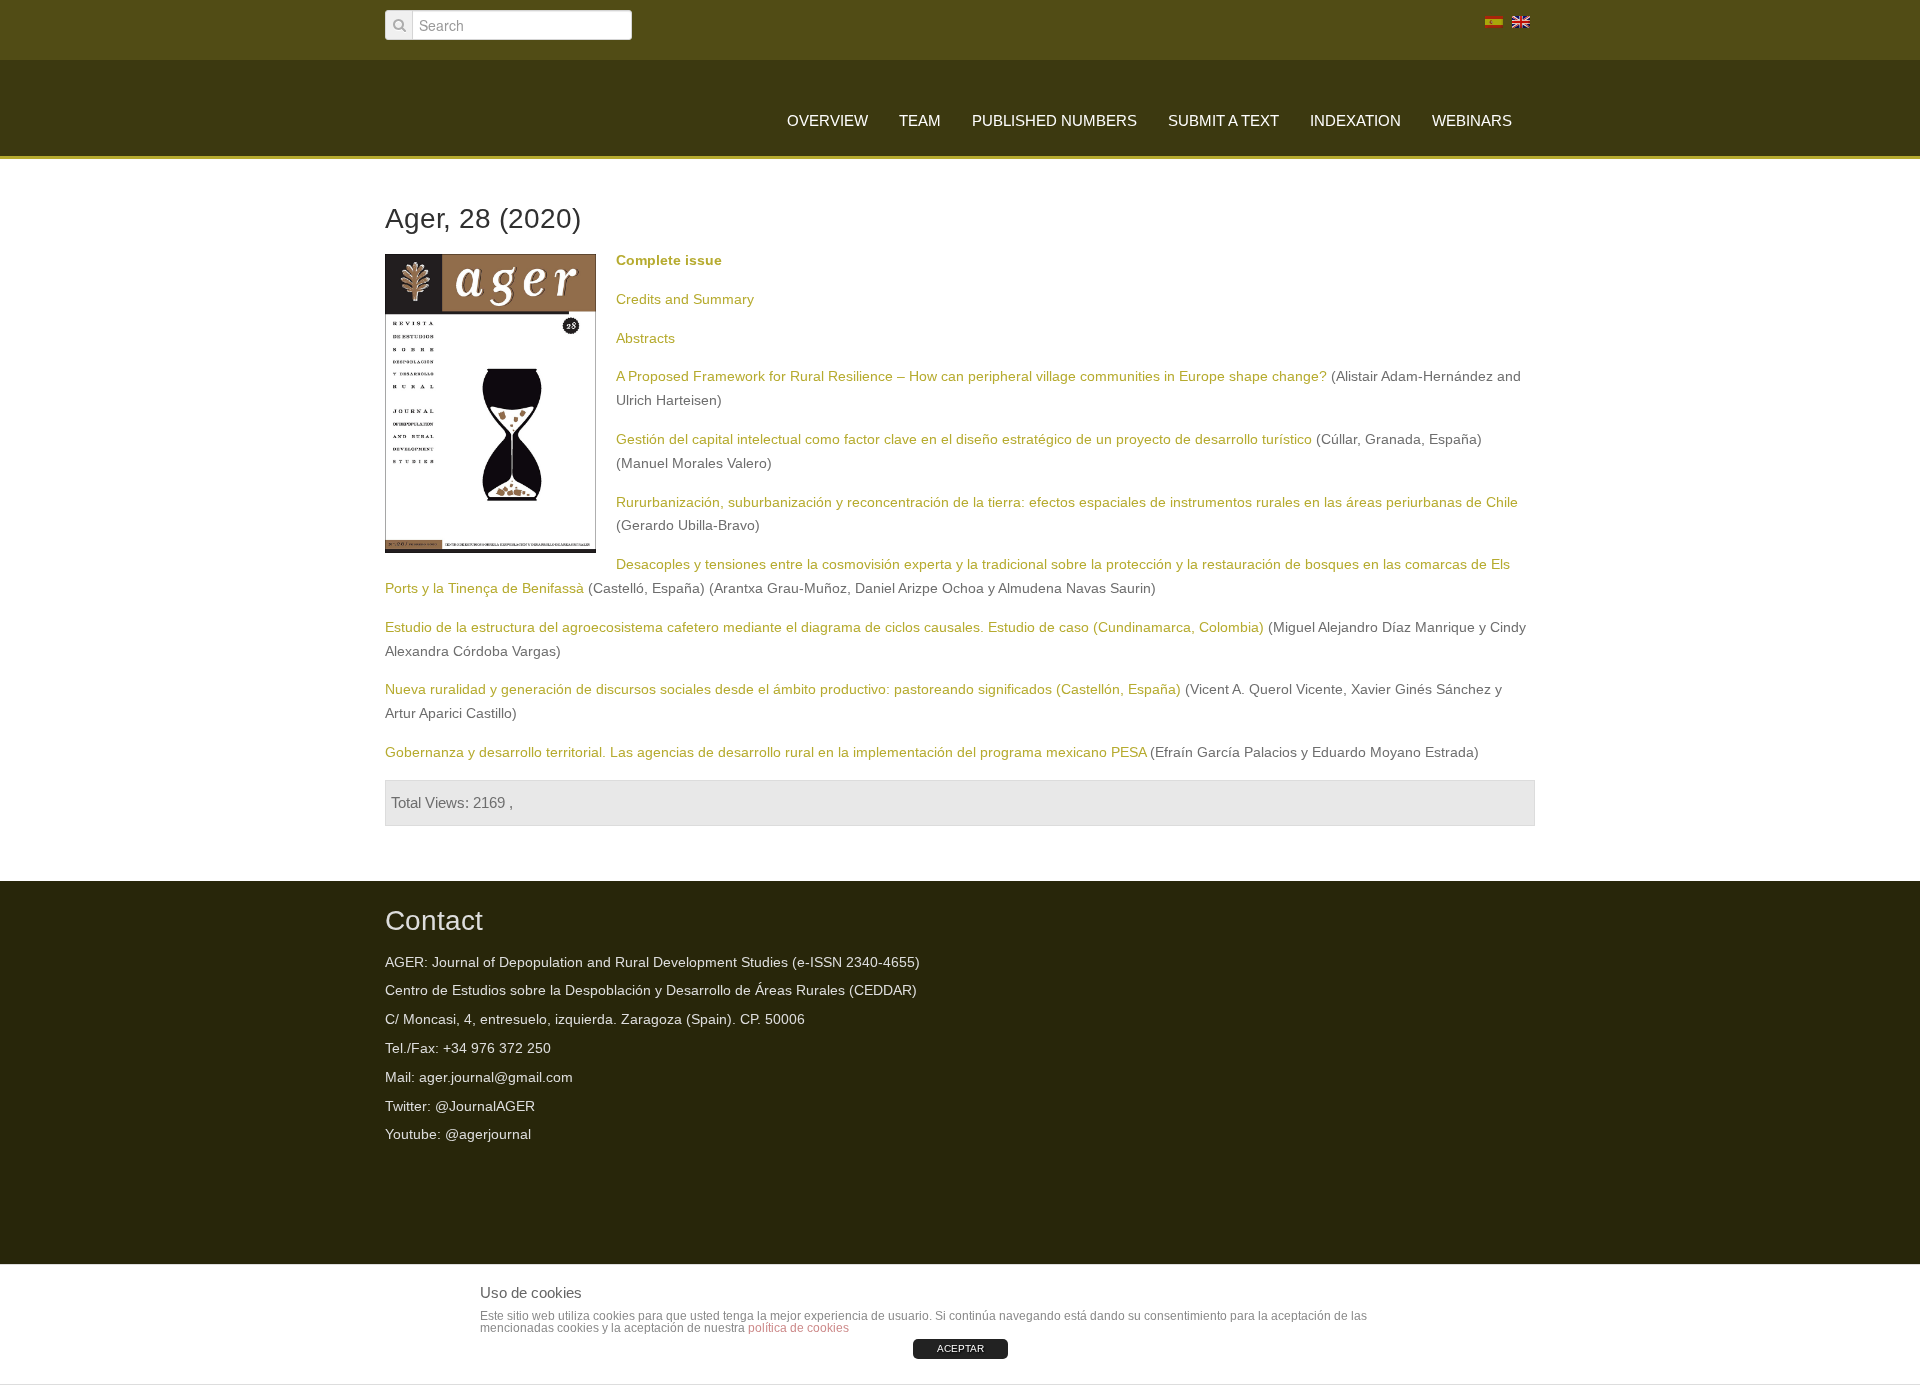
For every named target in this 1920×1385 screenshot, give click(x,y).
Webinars (1472, 120)
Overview (827, 120)
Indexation (1355, 120)
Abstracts (645, 338)
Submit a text (1223, 120)
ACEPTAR (960, 1348)
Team (920, 120)
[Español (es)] (1494, 21)
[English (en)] (1521, 21)
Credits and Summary (685, 299)
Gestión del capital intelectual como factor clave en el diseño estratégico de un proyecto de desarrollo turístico (964, 439)
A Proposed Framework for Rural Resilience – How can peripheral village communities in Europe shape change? (971, 376)
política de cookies (798, 1328)
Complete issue (669, 260)
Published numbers (1054, 120)
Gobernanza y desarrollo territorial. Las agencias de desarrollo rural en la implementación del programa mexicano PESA (767, 752)
